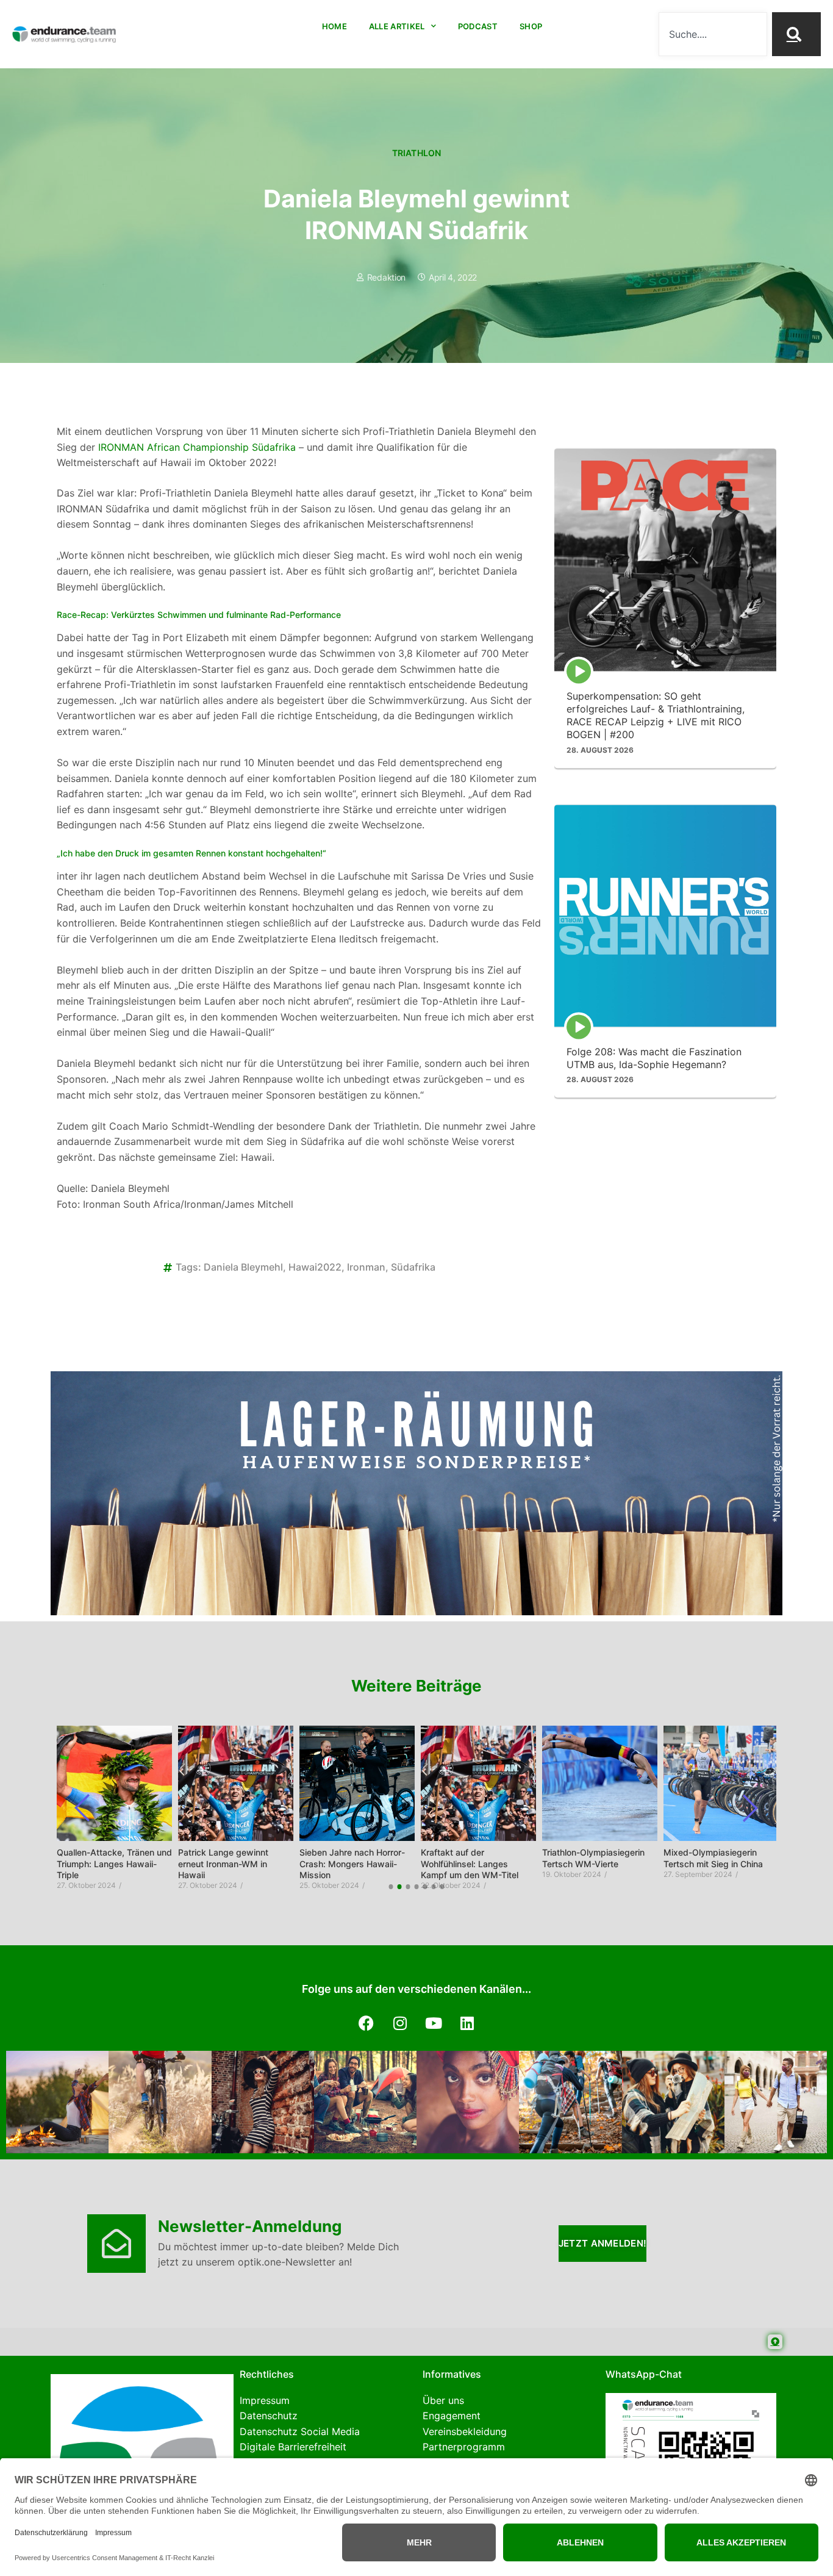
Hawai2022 (315, 1267)
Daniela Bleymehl (243, 1267)
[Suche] (796, 34)
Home (334, 26)
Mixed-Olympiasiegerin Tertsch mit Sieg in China (713, 1858)
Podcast (478, 26)
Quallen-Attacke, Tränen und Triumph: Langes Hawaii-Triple (114, 1863)
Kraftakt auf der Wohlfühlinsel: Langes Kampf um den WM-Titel (470, 1863)
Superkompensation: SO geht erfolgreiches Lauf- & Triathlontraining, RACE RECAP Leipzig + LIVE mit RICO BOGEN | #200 (656, 716)
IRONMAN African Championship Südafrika (195, 447)
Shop (531, 26)
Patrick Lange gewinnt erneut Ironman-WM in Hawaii (223, 1863)
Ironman (366, 1267)
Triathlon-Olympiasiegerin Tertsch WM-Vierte (593, 1858)
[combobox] (713, 34)
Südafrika (413, 1267)
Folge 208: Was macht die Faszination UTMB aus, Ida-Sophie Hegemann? (654, 1058)
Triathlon (417, 153)
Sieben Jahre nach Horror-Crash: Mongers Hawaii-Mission (352, 1863)
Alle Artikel (397, 26)
